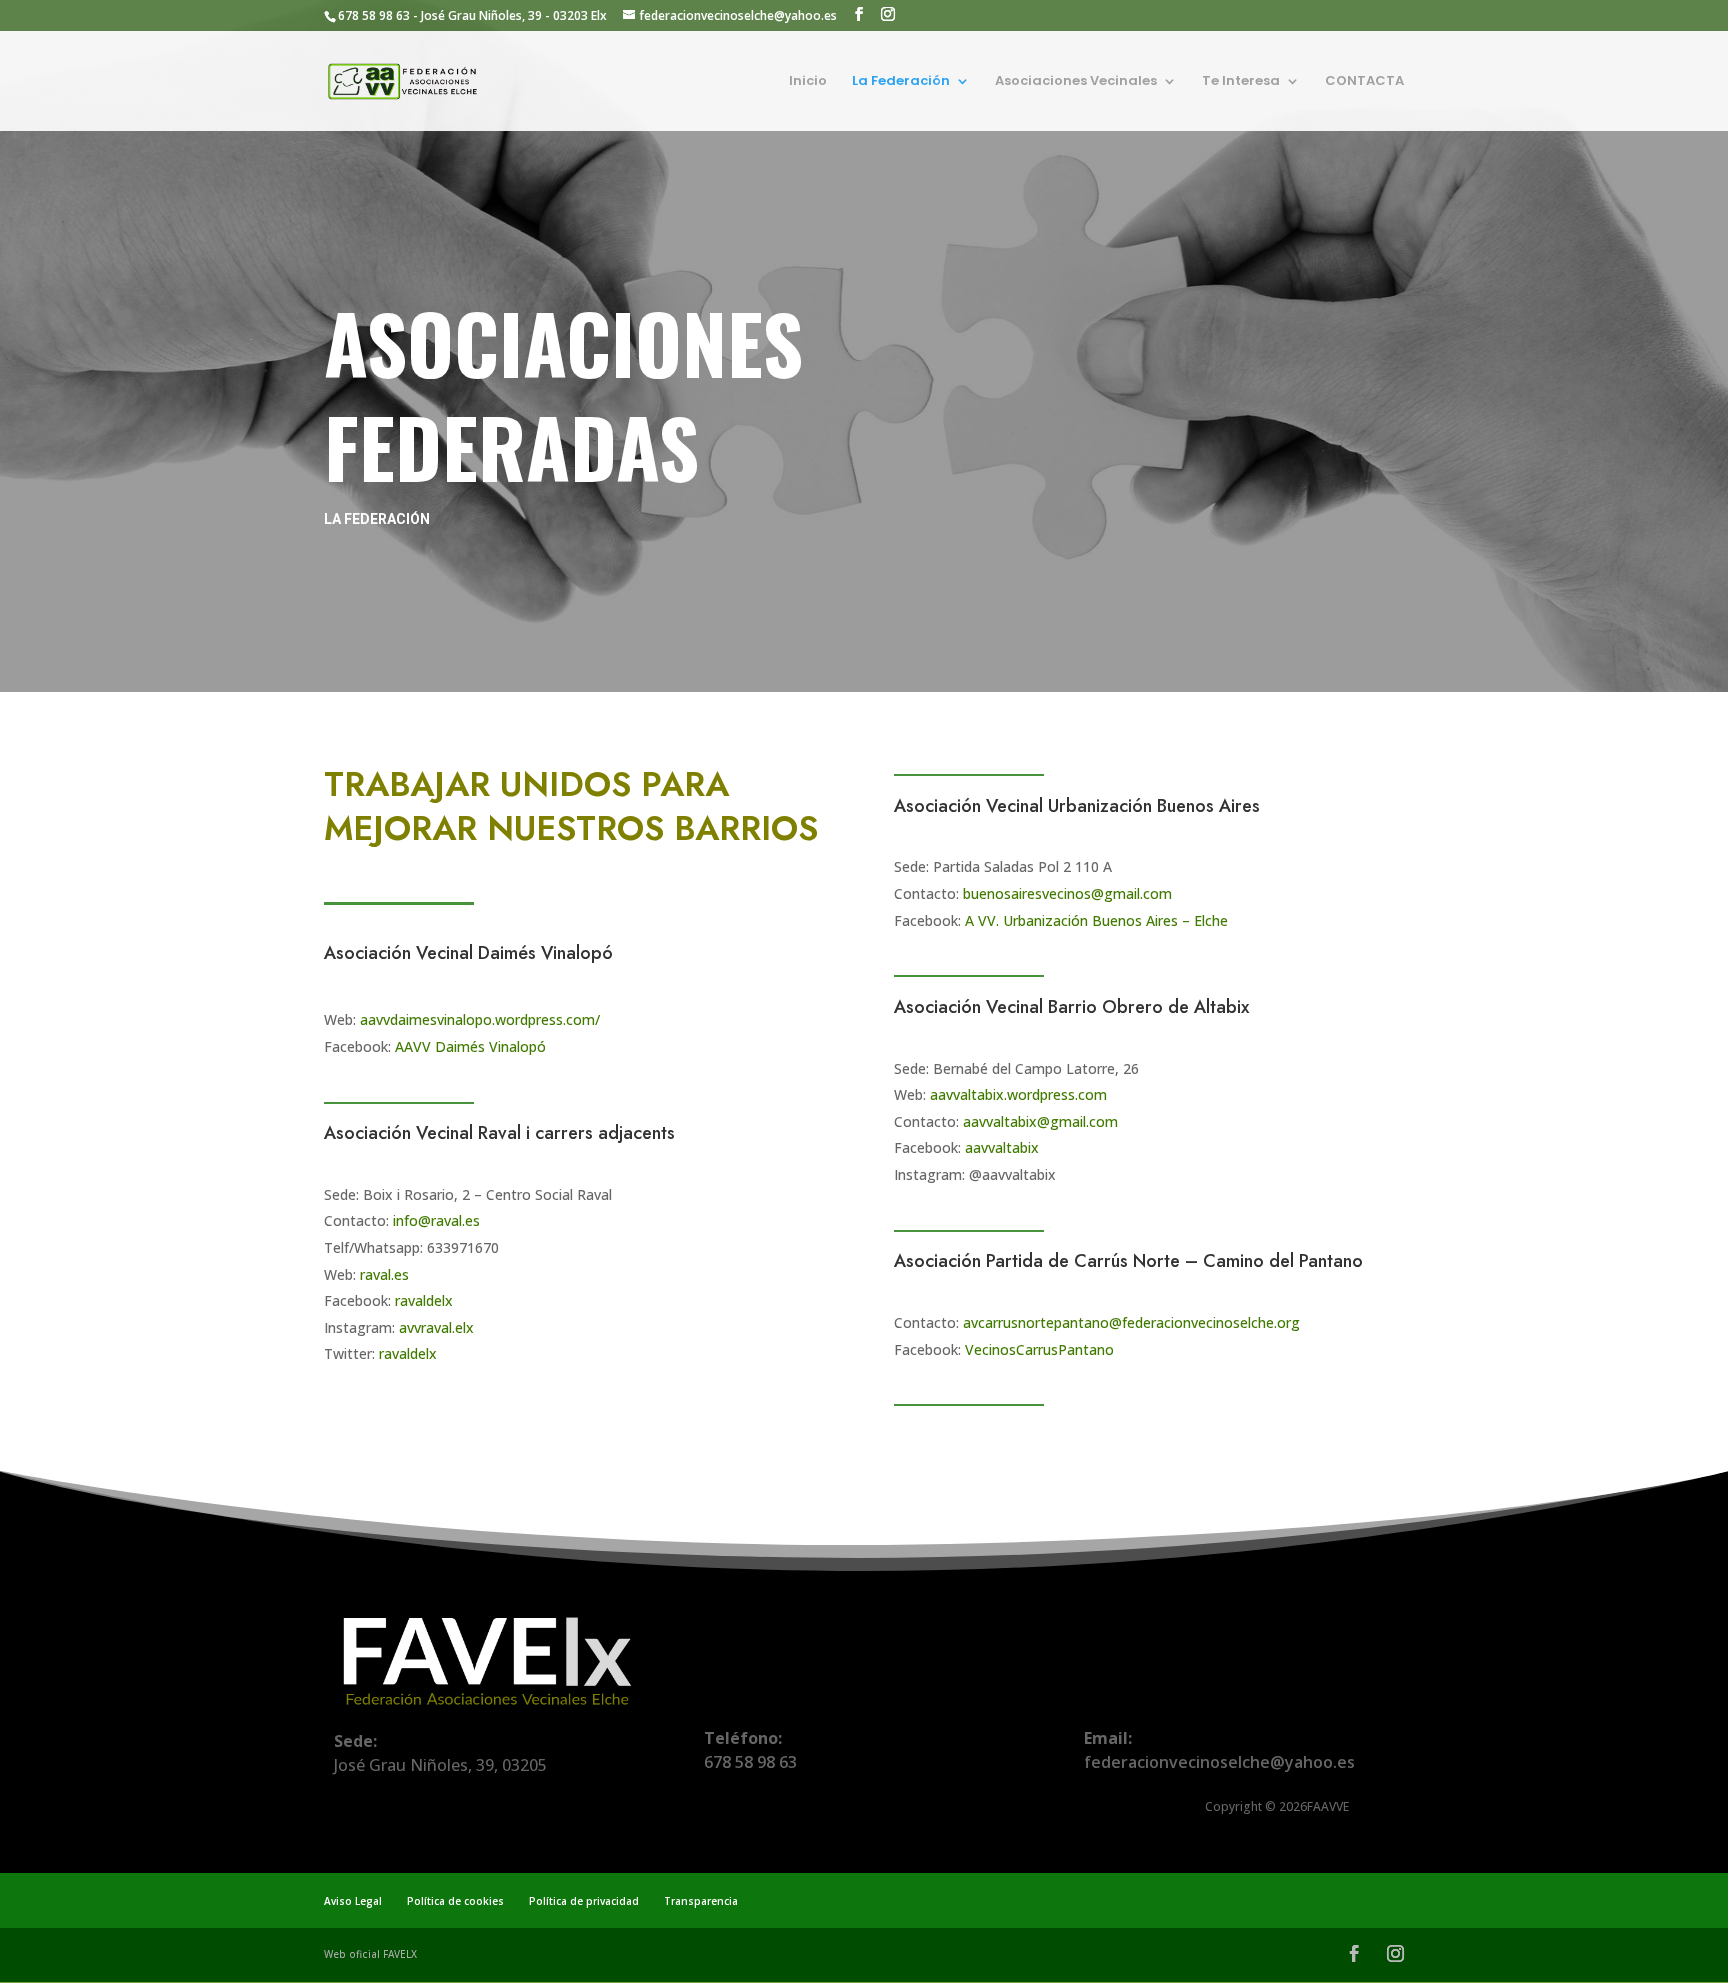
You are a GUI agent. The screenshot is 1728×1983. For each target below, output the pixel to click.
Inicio (808, 82)
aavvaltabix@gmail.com (1040, 1121)
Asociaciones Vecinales (1076, 82)
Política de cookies (455, 1901)
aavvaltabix (1002, 1147)
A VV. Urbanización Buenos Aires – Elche (1096, 920)
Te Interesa (1241, 82)
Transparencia (701, 1901)
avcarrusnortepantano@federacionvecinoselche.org (1131, 1322)
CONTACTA (1364, 82)
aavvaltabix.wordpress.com (1018, 1094)
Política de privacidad (584, 1901)
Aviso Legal (353, 1901)
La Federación (901, 82)
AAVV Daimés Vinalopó (470, 1046)
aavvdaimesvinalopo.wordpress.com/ (480, 1019)
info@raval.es (436, 1220)
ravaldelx (424, 1300)
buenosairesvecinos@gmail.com (1067, 893)
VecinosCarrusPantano (1039, 1349)
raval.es (384, 1274)
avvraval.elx (436, 1327)
